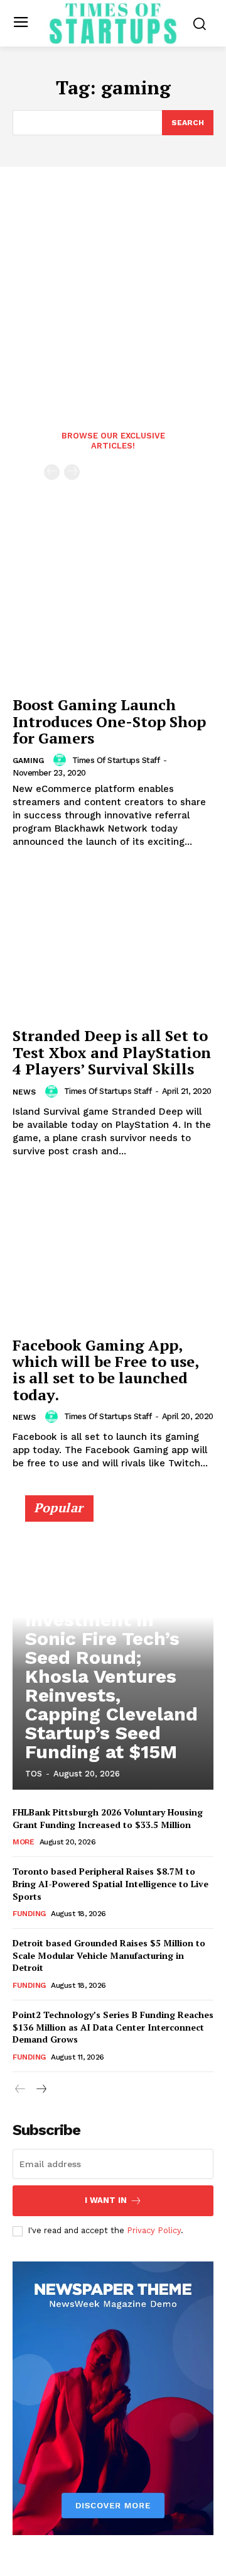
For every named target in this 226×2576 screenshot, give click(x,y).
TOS (34, 1774)
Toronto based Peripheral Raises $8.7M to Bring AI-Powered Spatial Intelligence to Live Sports (110, 1883)
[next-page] (40, 2089)
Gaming (28, 761)
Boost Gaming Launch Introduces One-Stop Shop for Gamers (109, 721)
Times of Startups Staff (116, 760)
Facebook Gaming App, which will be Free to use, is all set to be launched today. (106, 1370)
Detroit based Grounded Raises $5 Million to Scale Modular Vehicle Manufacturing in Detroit (109, 1955)
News (24, 1092)
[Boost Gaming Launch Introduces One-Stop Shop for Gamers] (113, 613)
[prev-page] (52, 472)
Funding (29, 1914)
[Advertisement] (113, 286)
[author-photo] (62, 760)
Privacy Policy (154, 2230)
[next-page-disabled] (72, 472)
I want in (106, 2200)
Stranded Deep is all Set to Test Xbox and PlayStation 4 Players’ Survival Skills (112, 1052)
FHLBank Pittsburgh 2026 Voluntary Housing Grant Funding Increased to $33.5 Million (108, 1818)
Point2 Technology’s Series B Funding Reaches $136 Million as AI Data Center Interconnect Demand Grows (113, 2027)
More (23, 1842)
